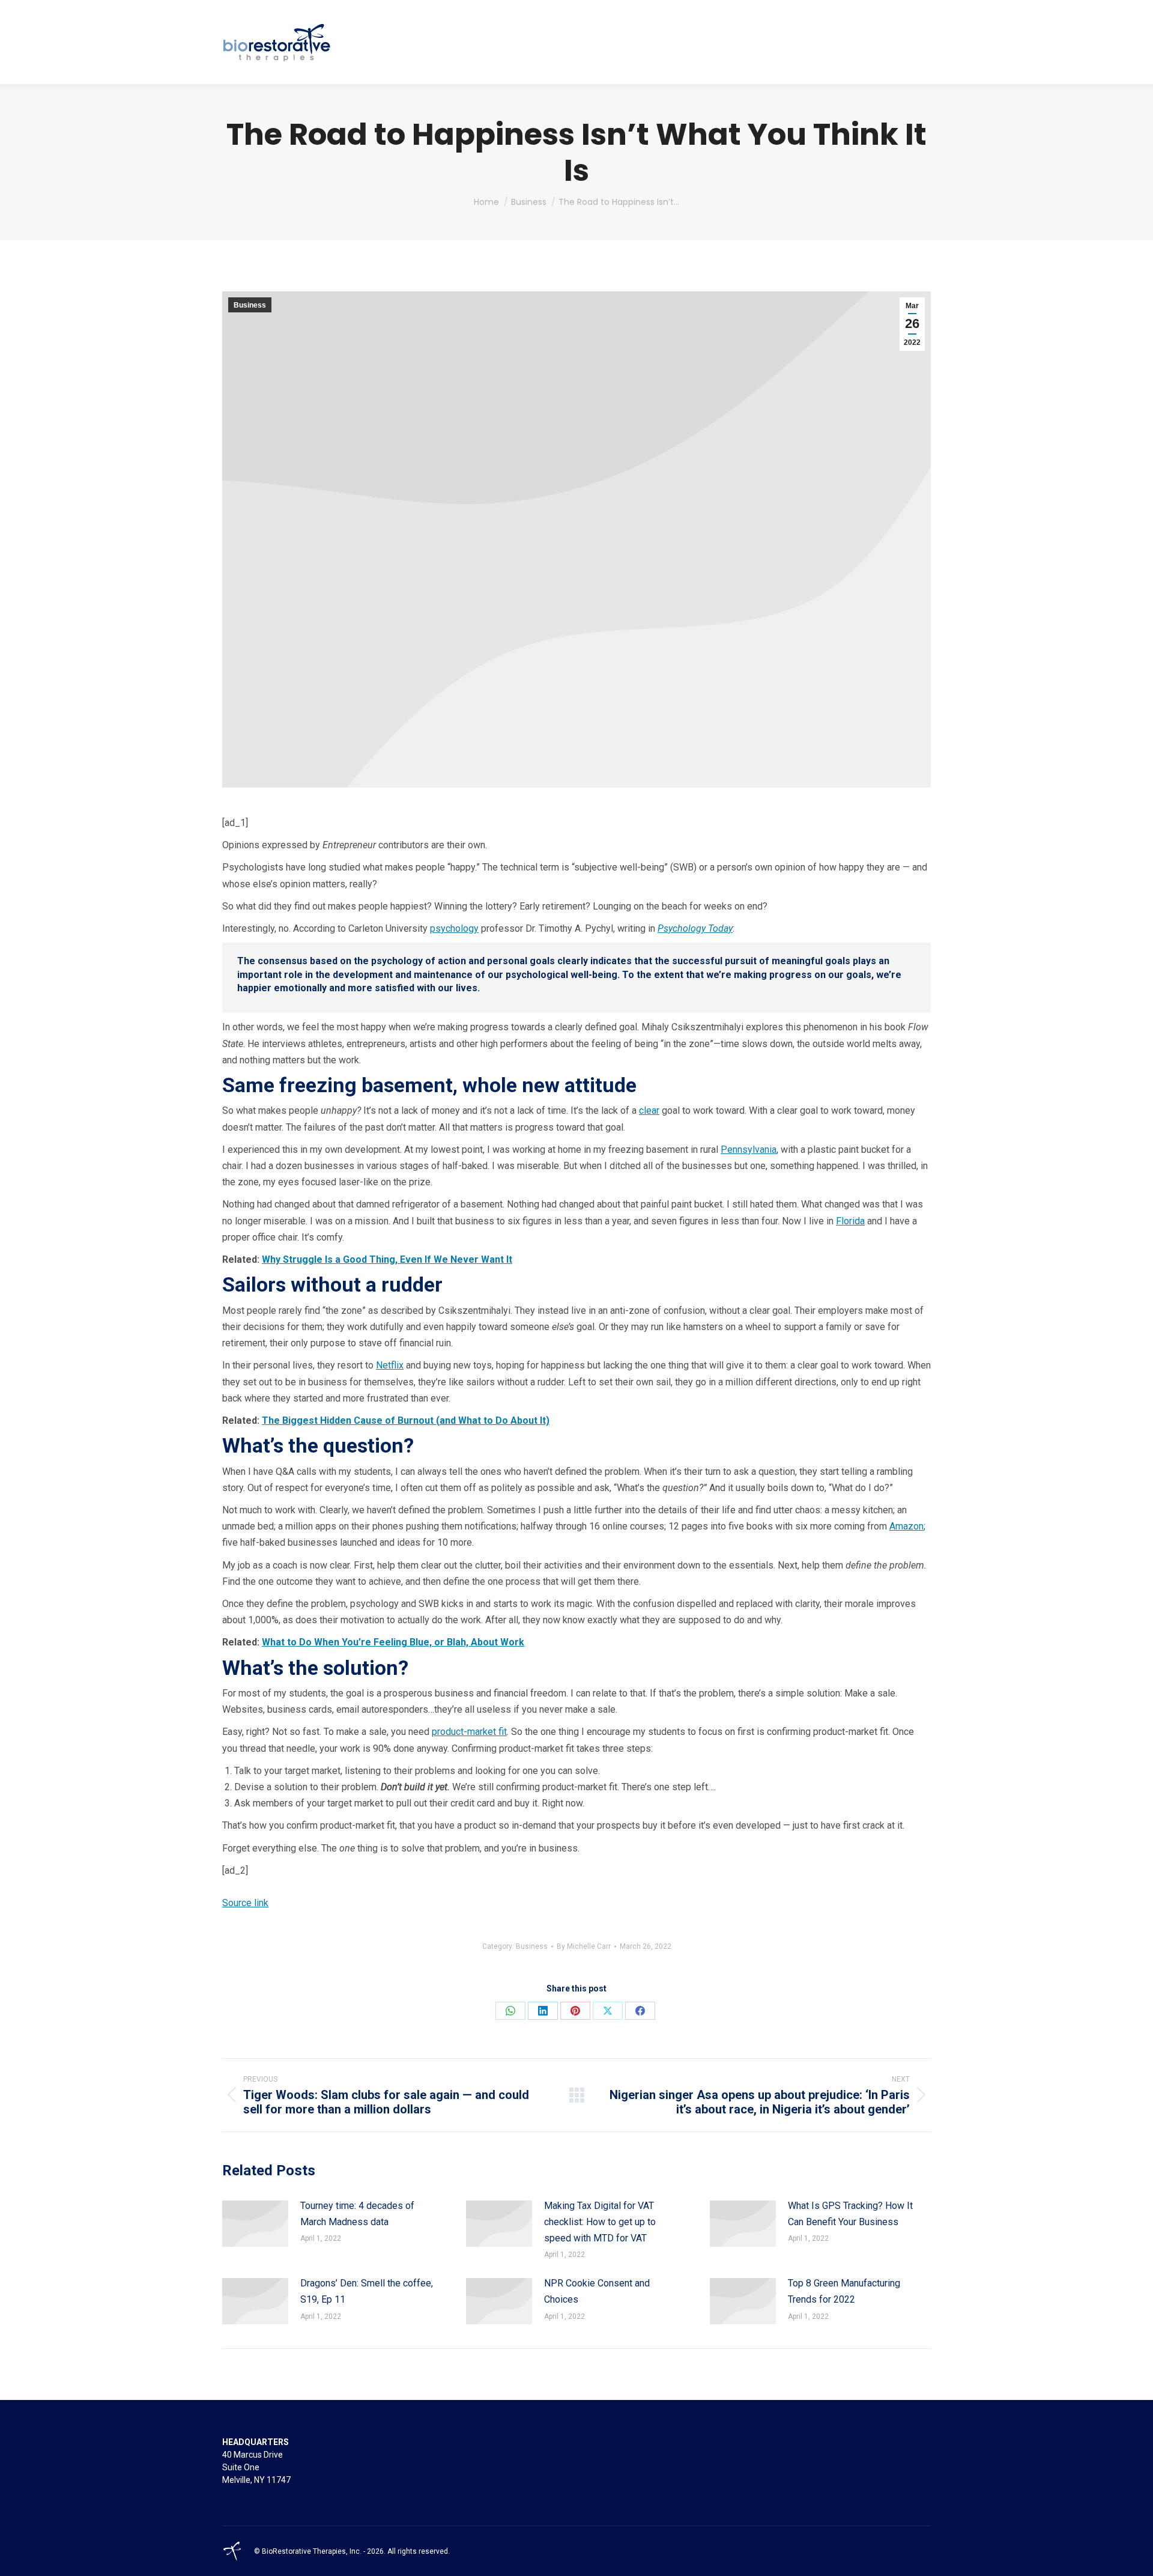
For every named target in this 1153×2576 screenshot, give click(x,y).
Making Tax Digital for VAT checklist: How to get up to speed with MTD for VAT (600, 2222)
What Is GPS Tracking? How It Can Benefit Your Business (850, 2214)
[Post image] (255, 2224)
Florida (850, 1221)
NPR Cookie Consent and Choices (597, 2291)
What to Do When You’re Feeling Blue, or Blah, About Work (393, 1642)
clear (649, 1110)
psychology (454, 928)
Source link (245, 1903)
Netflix (390, 1365)
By (584, 1946)
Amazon (906, 1526)
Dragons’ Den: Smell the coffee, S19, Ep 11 (367, 2291)
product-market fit (469, 1732)
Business (250, 305)
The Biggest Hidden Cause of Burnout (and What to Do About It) (406, 1420)
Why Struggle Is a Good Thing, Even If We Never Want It (387, 1259)
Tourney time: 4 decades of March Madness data (357, 2214)
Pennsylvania (749, 1150)
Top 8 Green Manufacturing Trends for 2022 (844, 2291)
